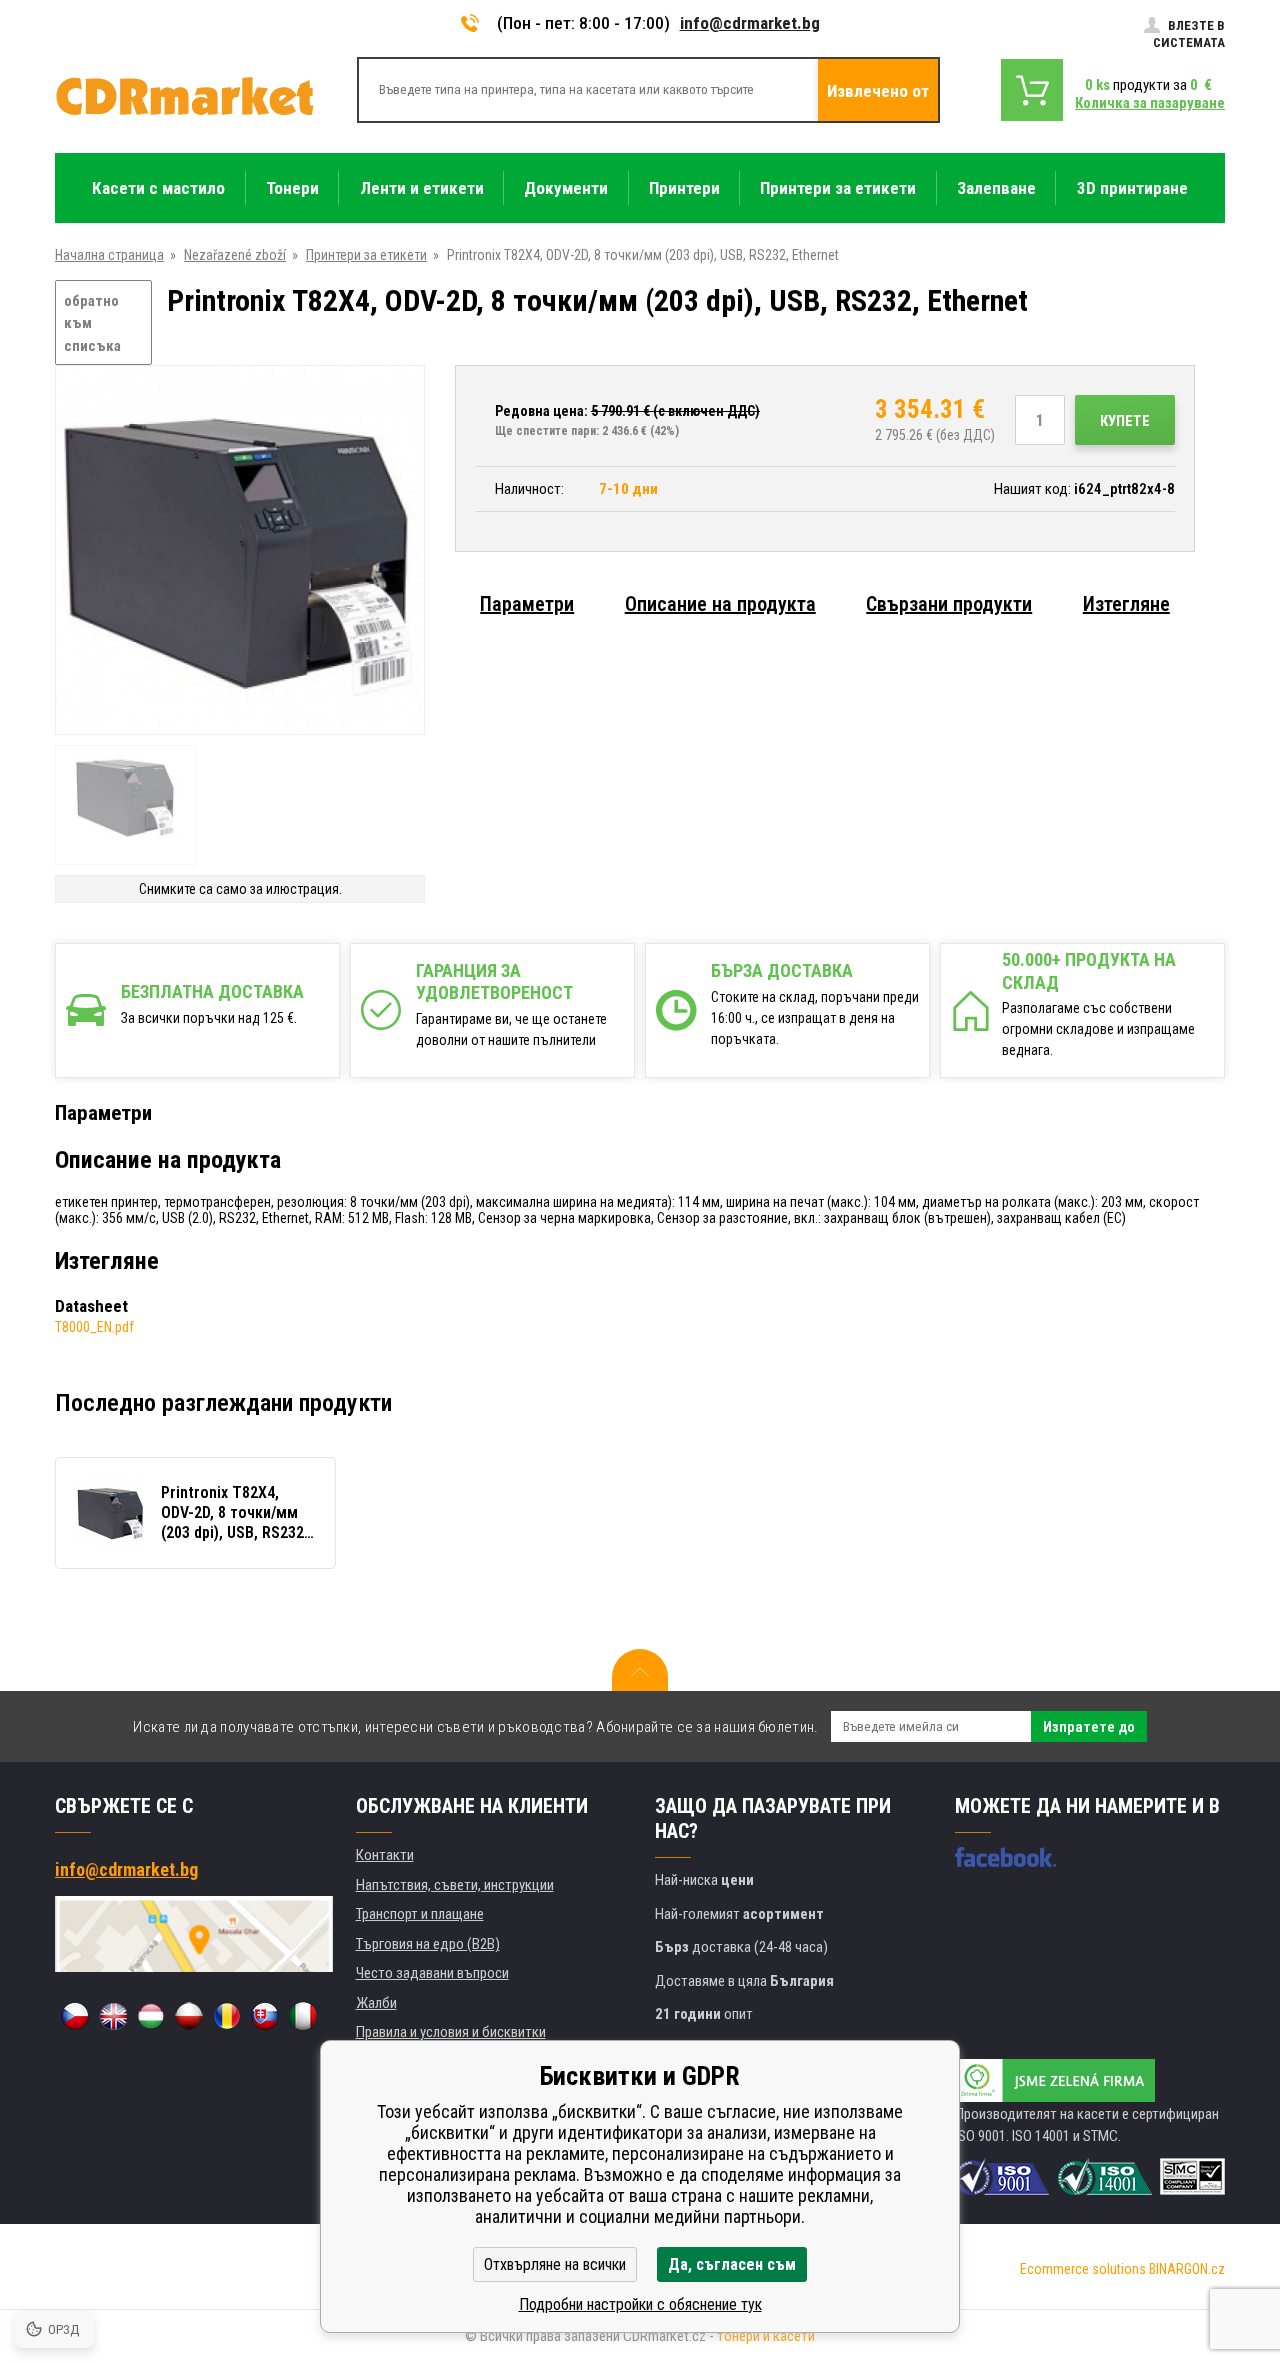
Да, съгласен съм (732, 2264)
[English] (113, 2016)
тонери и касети (766, 2336)
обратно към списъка (92, 323)
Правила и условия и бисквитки (451, 2032)
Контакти (385, 1855)
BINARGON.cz (1187, 2269)
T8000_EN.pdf (94, 1327)
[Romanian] (227, 2016)
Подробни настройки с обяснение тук (640, 2304)
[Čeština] (75, 2016)
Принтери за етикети (366, 255)
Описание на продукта (720, 604)
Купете (1125, 421)
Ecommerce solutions (1083, 2269)
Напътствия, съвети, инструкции (455, 1885)
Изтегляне (1126, 604)
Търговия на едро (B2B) (428, 1944)
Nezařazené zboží (235, 255)
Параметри (527, 604)
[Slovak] (265, 2016)
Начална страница (109, 255)
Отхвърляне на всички (555, 2264)
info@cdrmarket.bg (750, 23)
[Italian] (303, 2016)
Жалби (376, 2003)
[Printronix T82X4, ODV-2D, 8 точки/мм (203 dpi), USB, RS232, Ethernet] (240, 551)
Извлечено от (878, 91)
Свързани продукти (949, 604)
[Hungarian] (151, 2016)
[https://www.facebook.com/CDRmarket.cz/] (1005, 1857)
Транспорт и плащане (420, 1914)
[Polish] (189, 2016)
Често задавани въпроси (432, 1973)
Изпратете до (1089, 1727)
